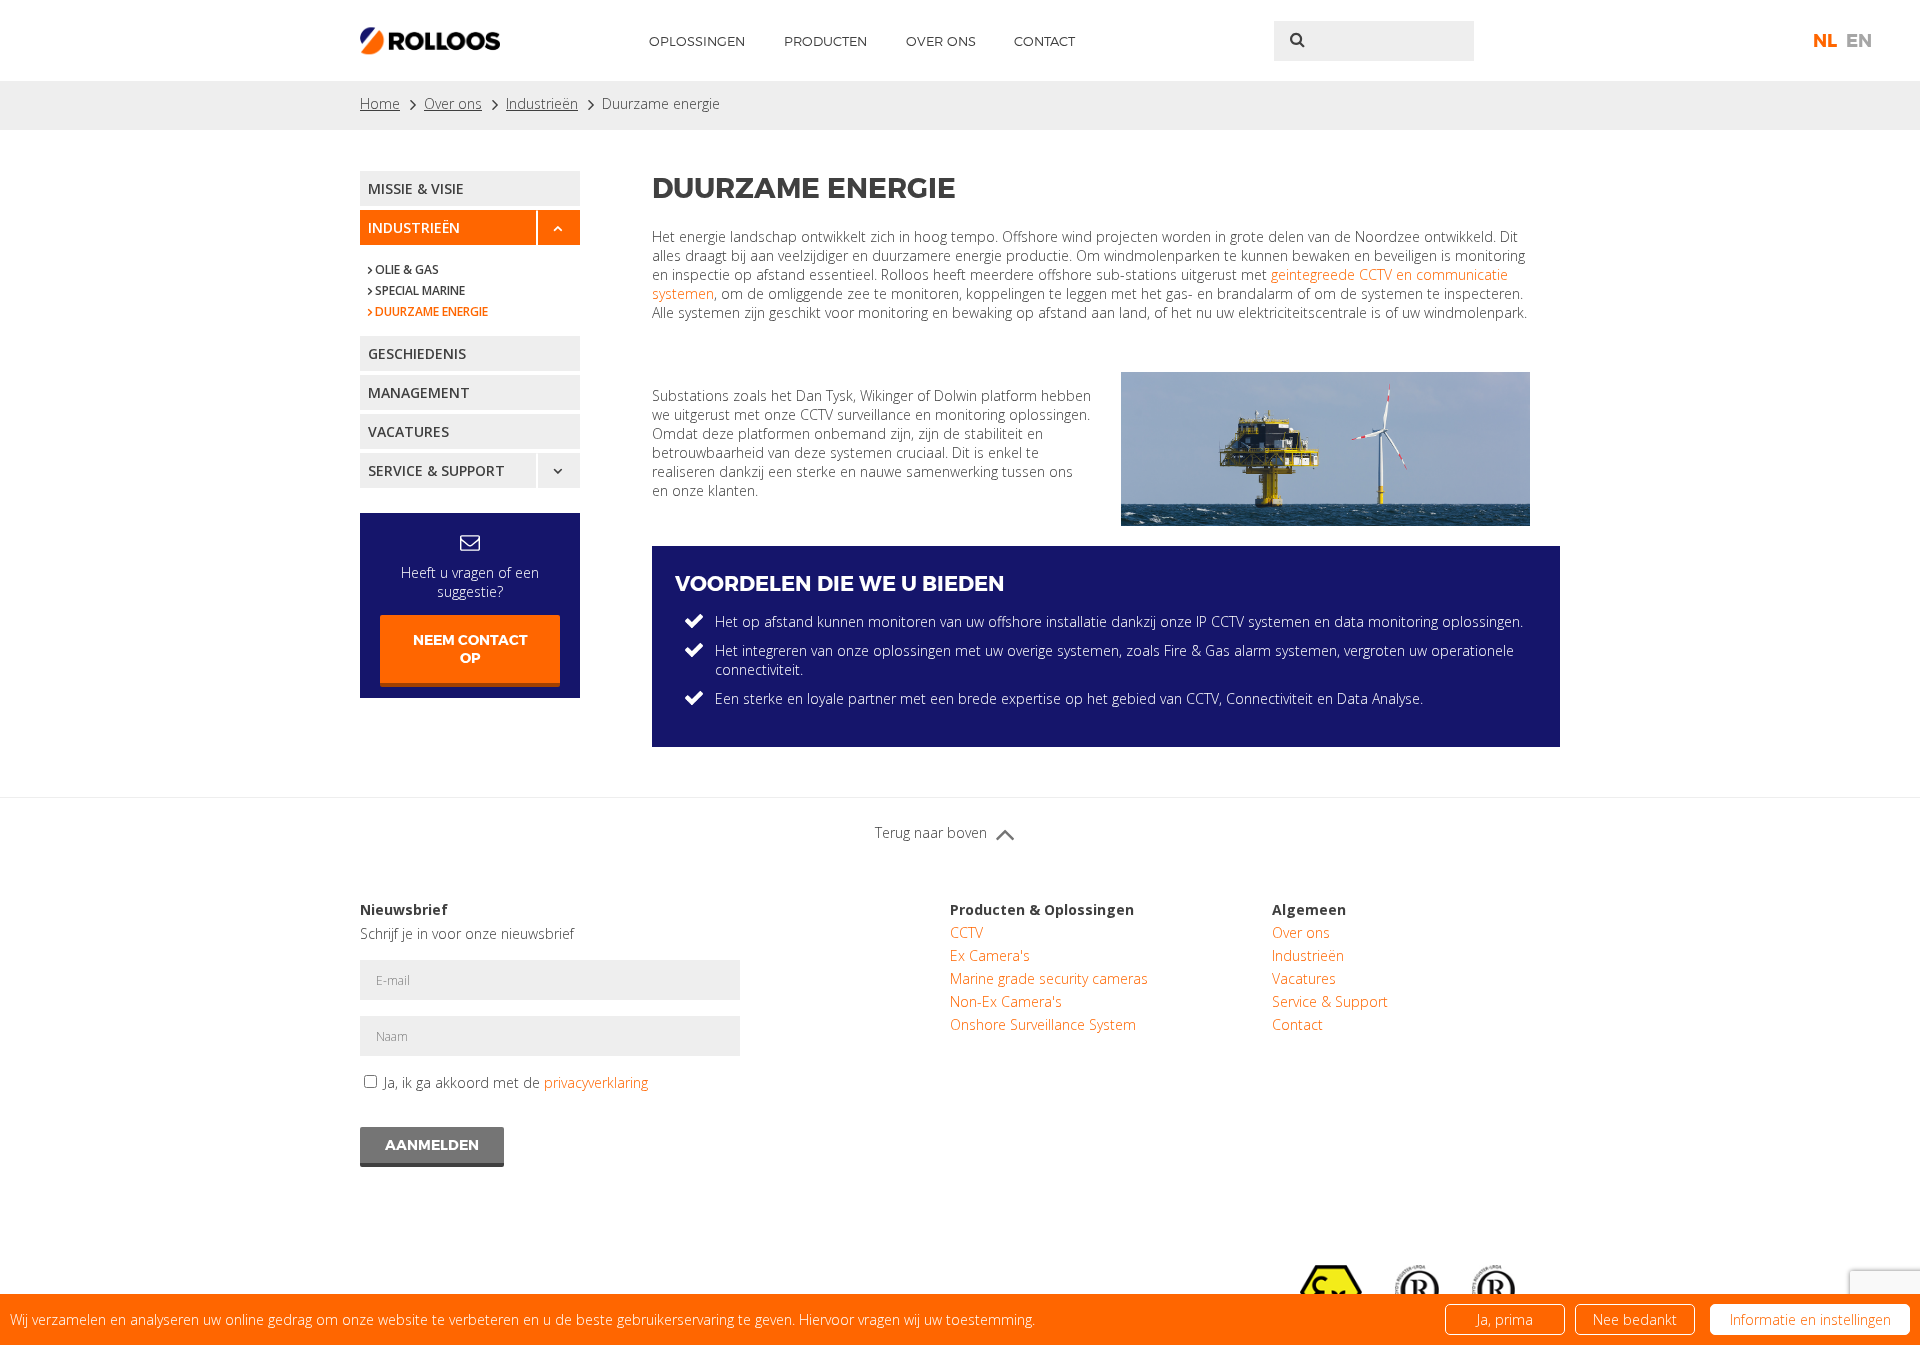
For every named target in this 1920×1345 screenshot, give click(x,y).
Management (419, 392)
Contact (1044, 41)
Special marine (420, 290)
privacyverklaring (596, 1082)
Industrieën (542, 103)
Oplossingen (697, 41)
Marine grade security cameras (1049, 978)
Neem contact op (470, 649)
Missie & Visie (416, 188)
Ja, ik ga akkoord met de (516, 1082)
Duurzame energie (661, 103)
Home (380, 103)
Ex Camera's (990, 955)
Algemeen (1309, 909)
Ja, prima (1505, 1319)
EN (1859, 41)
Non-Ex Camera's (1006, 1001)
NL (1825, 41)
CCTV (966, 932)
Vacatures (408, 431)
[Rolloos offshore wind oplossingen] (1325, 449)
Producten (825, 41)
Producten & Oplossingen (1042, 909)
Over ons (941, 41)
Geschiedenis (417, 353)
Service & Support (436, 470)
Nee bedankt (1635, 1319)
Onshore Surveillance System (1043, 1024)
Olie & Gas (407, 269)
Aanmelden (432, 1145)
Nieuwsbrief (404, 909)
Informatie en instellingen (1810, 1319)
